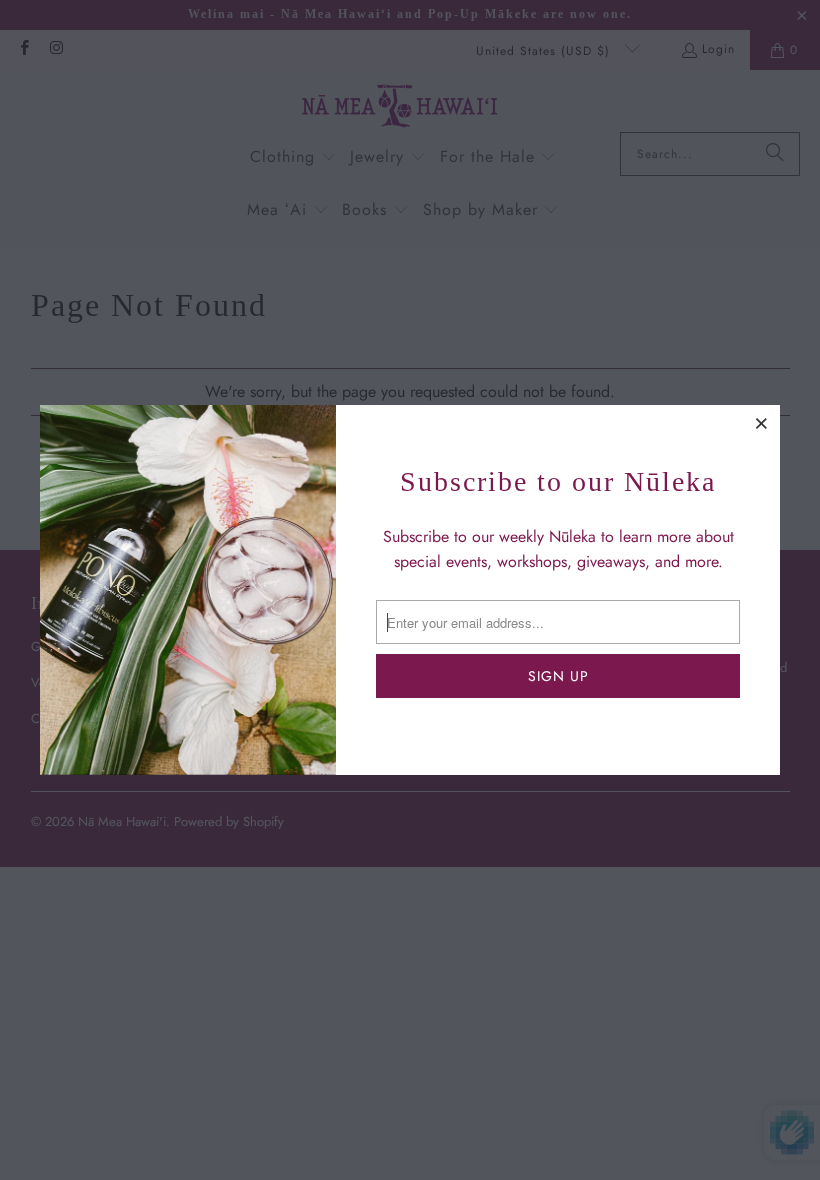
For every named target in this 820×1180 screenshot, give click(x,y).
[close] (762, 423)
